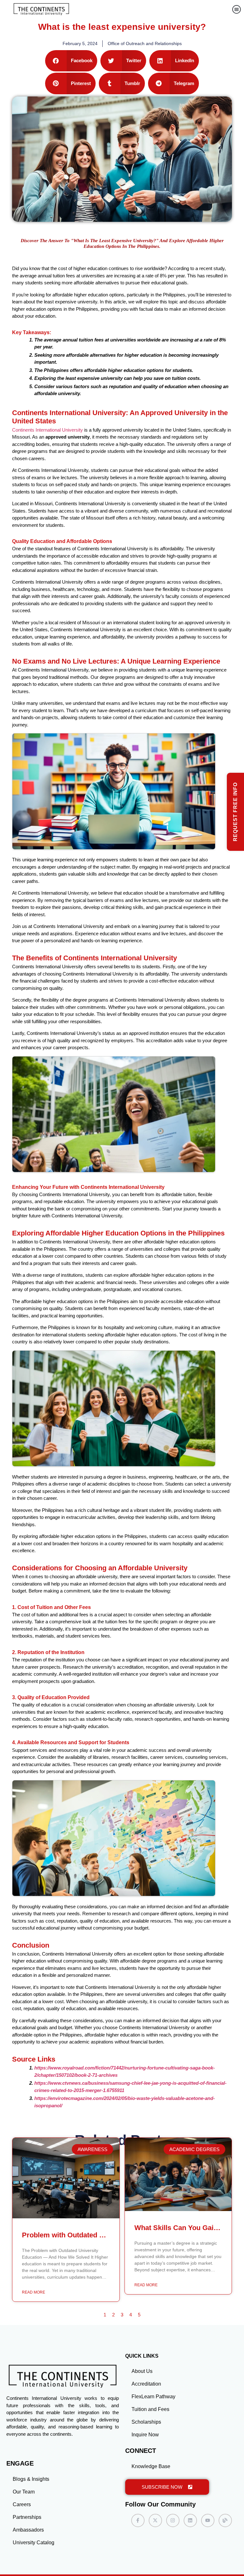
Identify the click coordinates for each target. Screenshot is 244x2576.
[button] (237, 9)
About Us (142, 2371)
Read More (34, 2292)
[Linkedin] (190, 2520)
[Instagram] (173, 2520)
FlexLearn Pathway (153, 2397)
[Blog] (225, 2520)
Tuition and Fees (150, 2409)
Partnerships (27, 2517)
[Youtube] (208, 2520)
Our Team (24, 2492)
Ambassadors (28, 2530)
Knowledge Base (151, 2466)
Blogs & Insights (31, 2479)
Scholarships (146, 2422)
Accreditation (146, 2384)
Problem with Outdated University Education (95, 2235)
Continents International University (47, 430)
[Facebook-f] (138, 2520)
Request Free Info (235, 812)
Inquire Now (145, 2435)
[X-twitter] (155, 2520)
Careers (22, 2504)
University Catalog (34, 2543)
